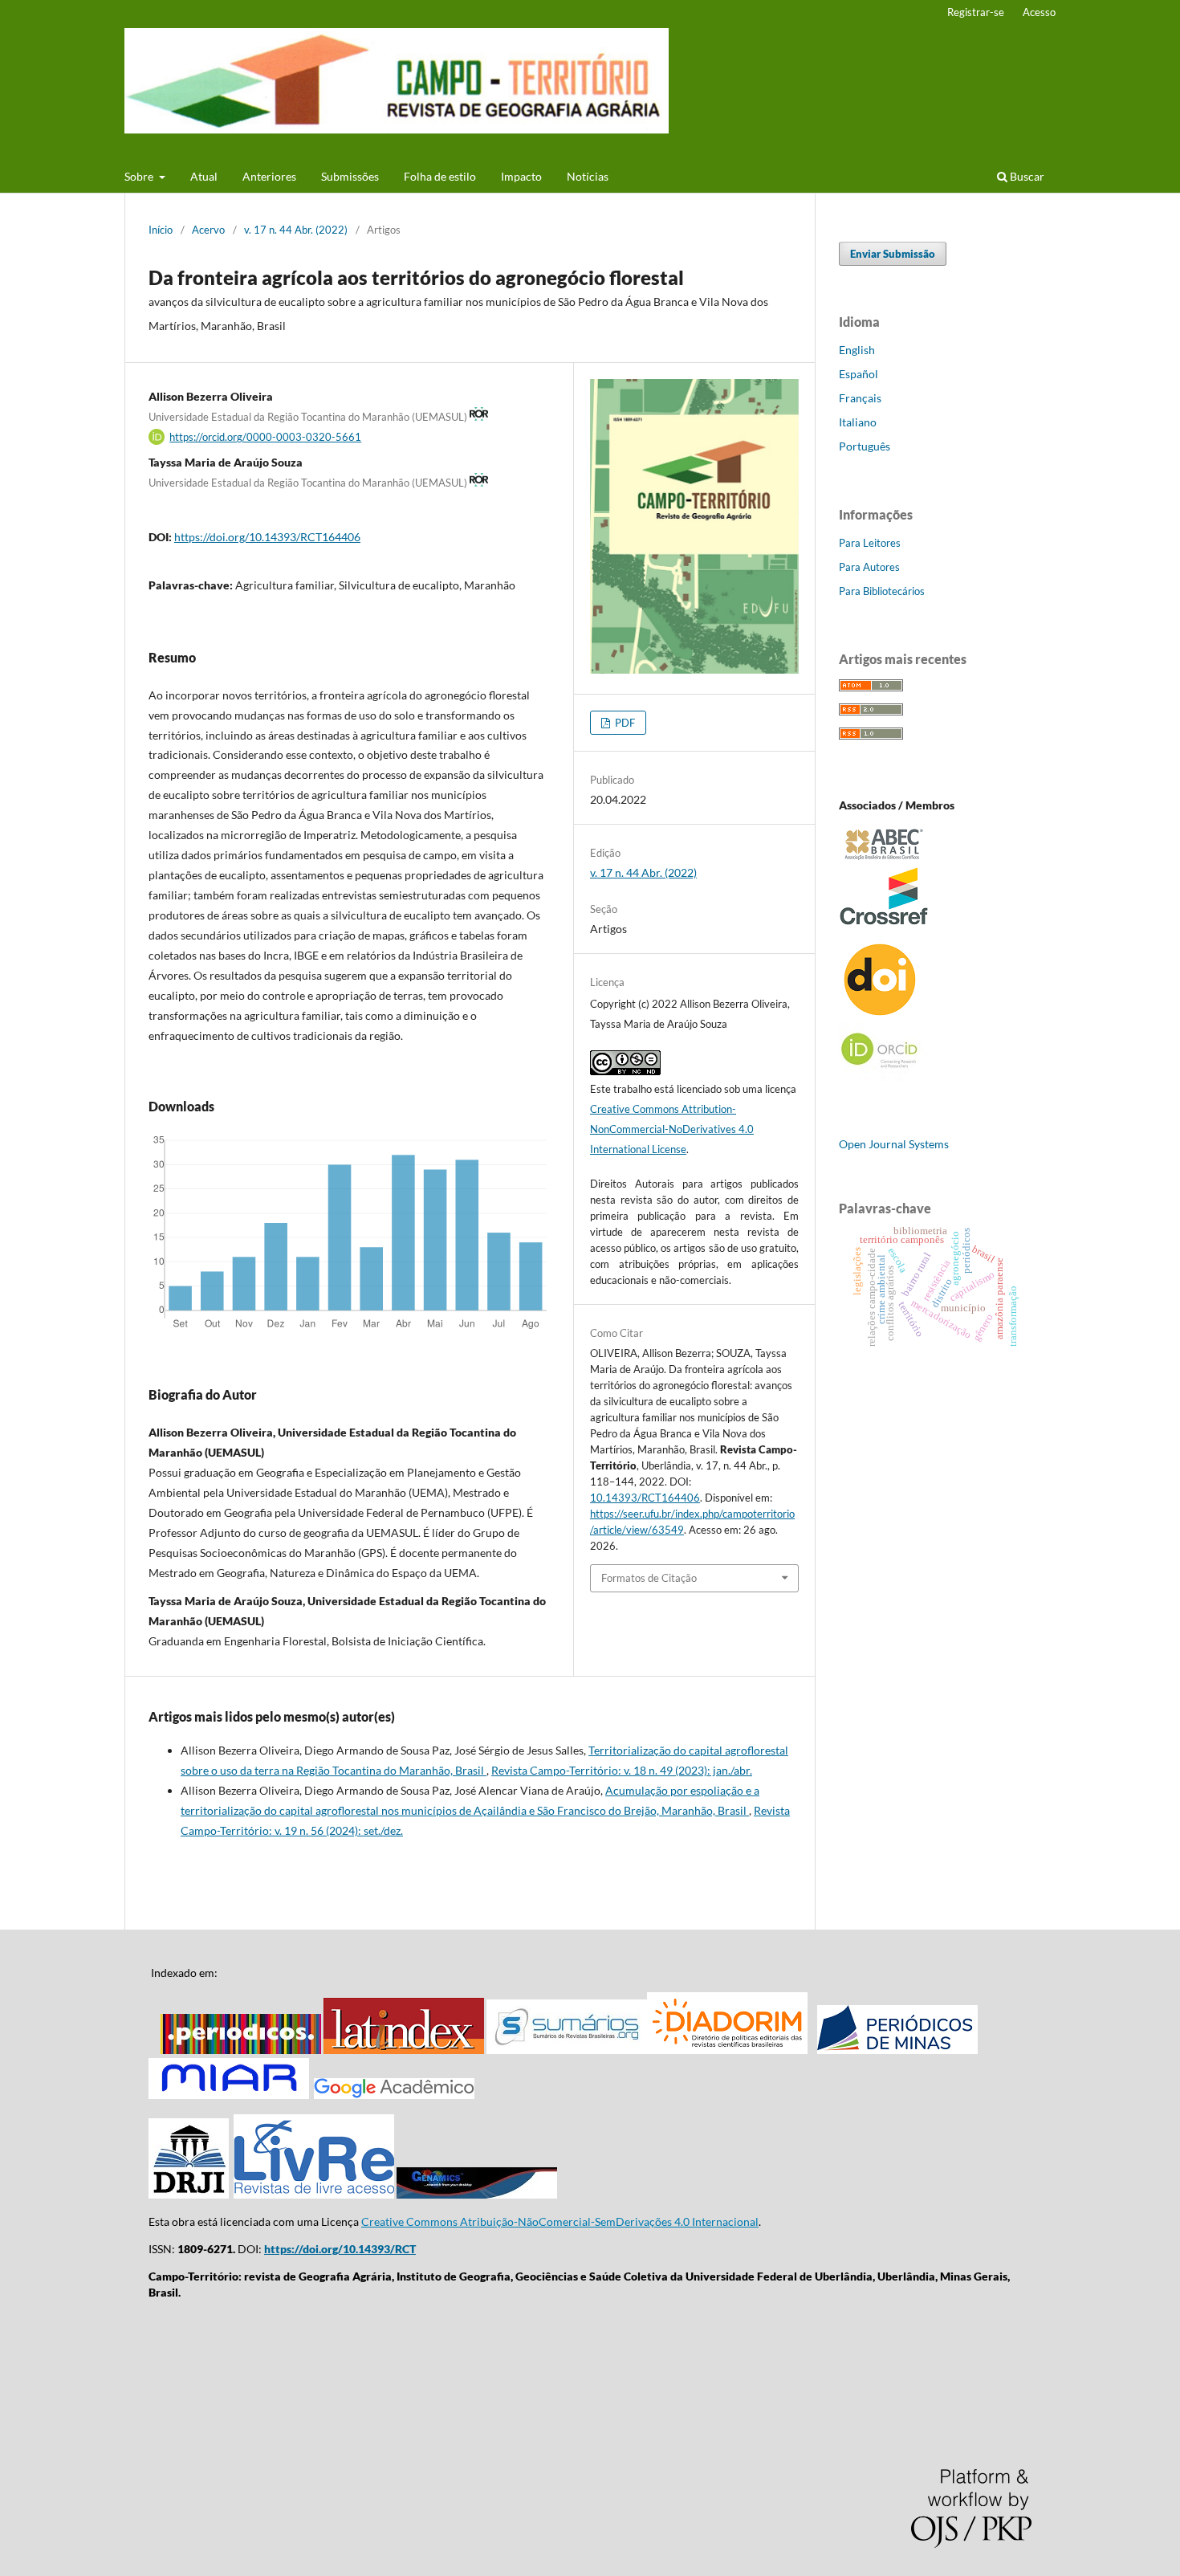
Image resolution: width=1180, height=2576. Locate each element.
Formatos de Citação (649, 1578)
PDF (624, 723)
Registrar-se (976, 12)
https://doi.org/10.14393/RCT (340, 2249)
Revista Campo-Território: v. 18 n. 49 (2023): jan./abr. (622, 1770)
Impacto (521, 176)
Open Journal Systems (894, 1144)
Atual (204, 176)
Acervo (208, 230)
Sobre (140, 176)
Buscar (1026, 176)
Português (865, 446)
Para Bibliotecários (882, 591)
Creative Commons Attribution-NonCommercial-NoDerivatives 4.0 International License (672, 1129)
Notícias (588, 176)
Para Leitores (870, 543)
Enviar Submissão (893, 254)
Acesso (1039, 12)
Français (860, 398)
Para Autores (869, 567)
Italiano (858, 422)
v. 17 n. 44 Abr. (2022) (296, 230)
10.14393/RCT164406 (645, 1498)
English (857, 350)
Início (161, 230)
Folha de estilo (440, 176)
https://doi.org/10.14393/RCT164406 (267, 537)
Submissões (350, 176)
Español (859, 374)
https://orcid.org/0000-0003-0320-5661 (265, 437)
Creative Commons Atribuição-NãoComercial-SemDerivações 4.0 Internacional (560, 2221)
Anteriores (269, 176)
